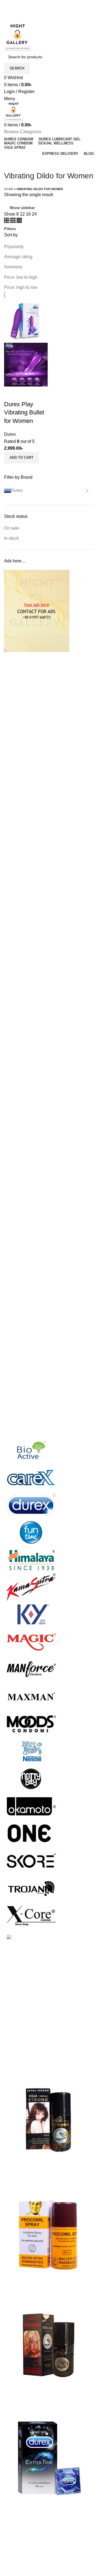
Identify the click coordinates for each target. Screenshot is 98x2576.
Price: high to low (21, 287)
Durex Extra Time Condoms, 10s (35, 2506)
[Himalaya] (31, 1559)
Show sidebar (22, 208)
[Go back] (11, 164)
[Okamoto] (31, 1806)
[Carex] (31, 1477)
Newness (13, 267)
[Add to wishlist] (26, 393)
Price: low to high (21, 277)
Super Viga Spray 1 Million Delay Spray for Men (45, 2171)
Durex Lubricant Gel (23, 2551)
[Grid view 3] (13, 221)
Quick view (11, 393)
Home (9, 189)
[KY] (31, 1614)
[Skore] (31, 1860)
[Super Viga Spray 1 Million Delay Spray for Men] (49, 2120)
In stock (11, 538)
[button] (22, 458)
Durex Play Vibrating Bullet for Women (24, 413)
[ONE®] (31, 1833)
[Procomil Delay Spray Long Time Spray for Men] (49, 2233)
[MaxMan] (31, 1696)
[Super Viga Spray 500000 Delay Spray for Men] (49, 2345)
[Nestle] (31, 1751)
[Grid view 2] (7, 221)
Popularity (14, 247)
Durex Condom (19, 2541)
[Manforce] (31, 1669)
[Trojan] (31, 1888)
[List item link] (49, 2028)
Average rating (18, 257)
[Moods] (31, 1723)
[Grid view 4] (19, 221)
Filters (10, 229)
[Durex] (31, 1505)
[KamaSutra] (31, 1587)
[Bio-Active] (31, 1450)
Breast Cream (17, 2530)
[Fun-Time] (31, 1532)
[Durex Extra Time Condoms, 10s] (49, 2458)
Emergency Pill (19, 2561)
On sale (12, 528)
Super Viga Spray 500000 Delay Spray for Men (45, 2397)
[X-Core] (31, 1915)
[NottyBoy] (31, 1778)
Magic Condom (19, 2571)
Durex (10, 434)
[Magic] (31, 1641)
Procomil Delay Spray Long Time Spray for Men (45, 2284)
